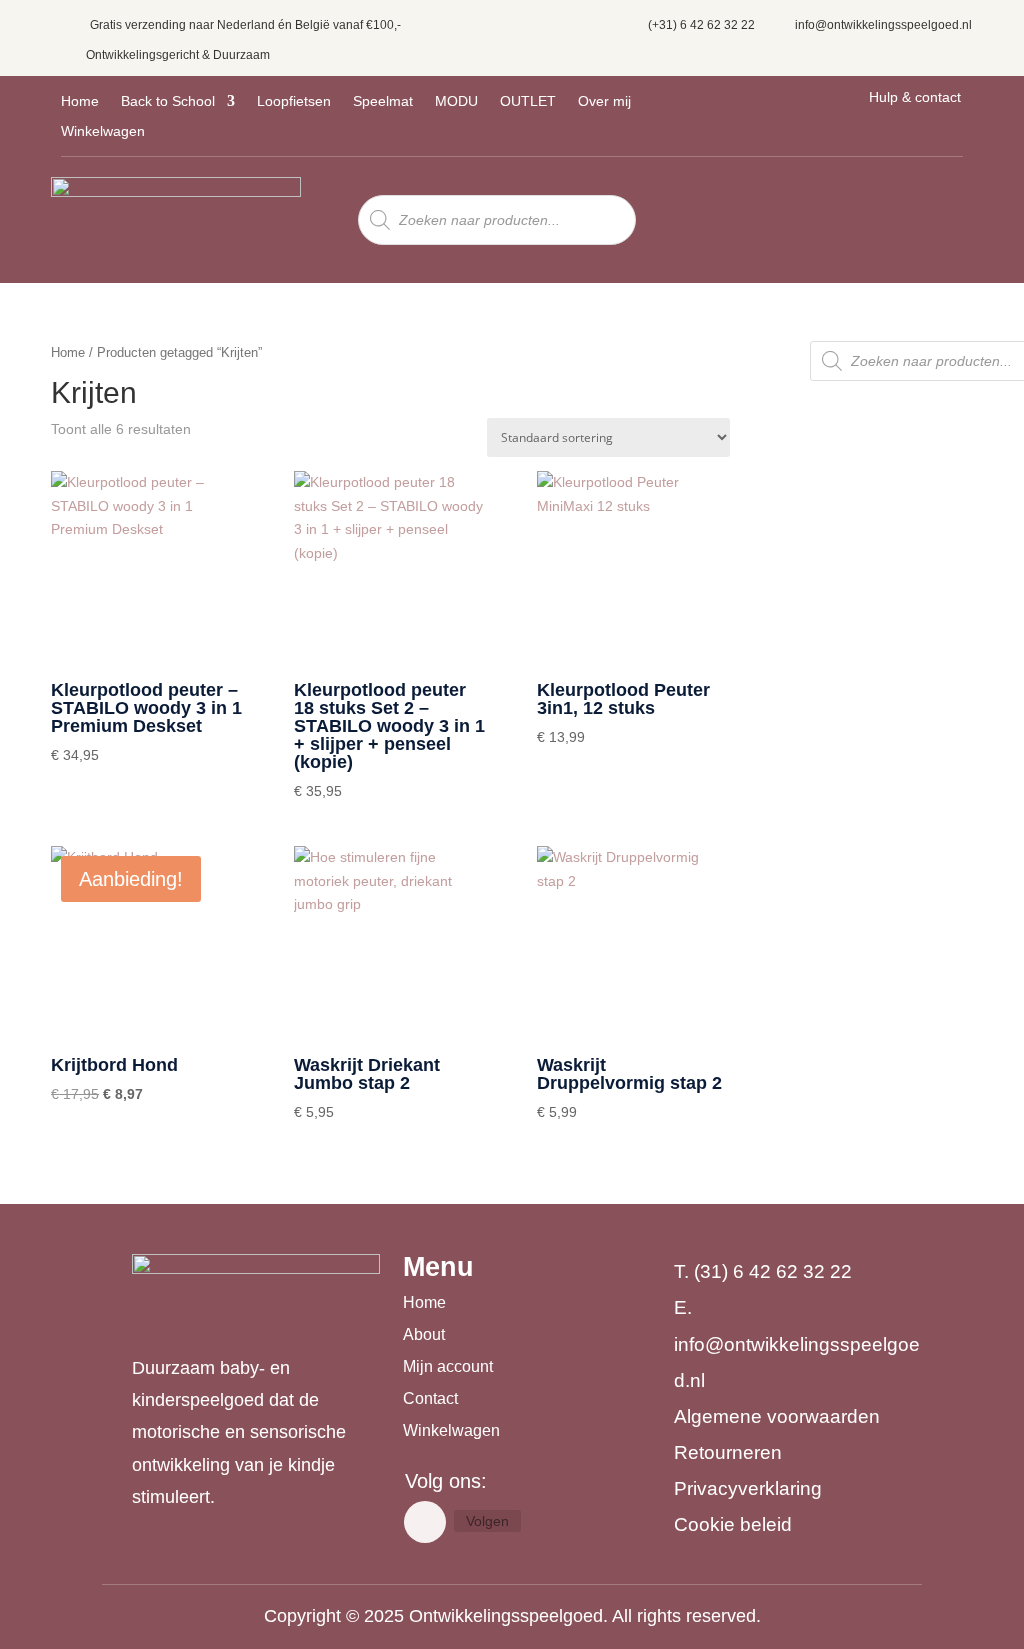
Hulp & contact (915, 97)
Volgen (487, 1521)
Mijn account (448, 1366)
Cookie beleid (733, 1524)
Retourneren (728, 1452)
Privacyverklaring (748, 1488)
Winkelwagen (103, 131)
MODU (456, 101)
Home (80, 101)
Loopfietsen (294, 101)
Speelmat (383, 101)
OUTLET (528, 101)
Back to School (168, 101)
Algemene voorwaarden (777, 1416)
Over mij (604, 101)
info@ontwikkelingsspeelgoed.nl (883, 25)
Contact (430, 1398)
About (424, 1334)
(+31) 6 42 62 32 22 (701, 25)
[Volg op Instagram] (425, 1522)
